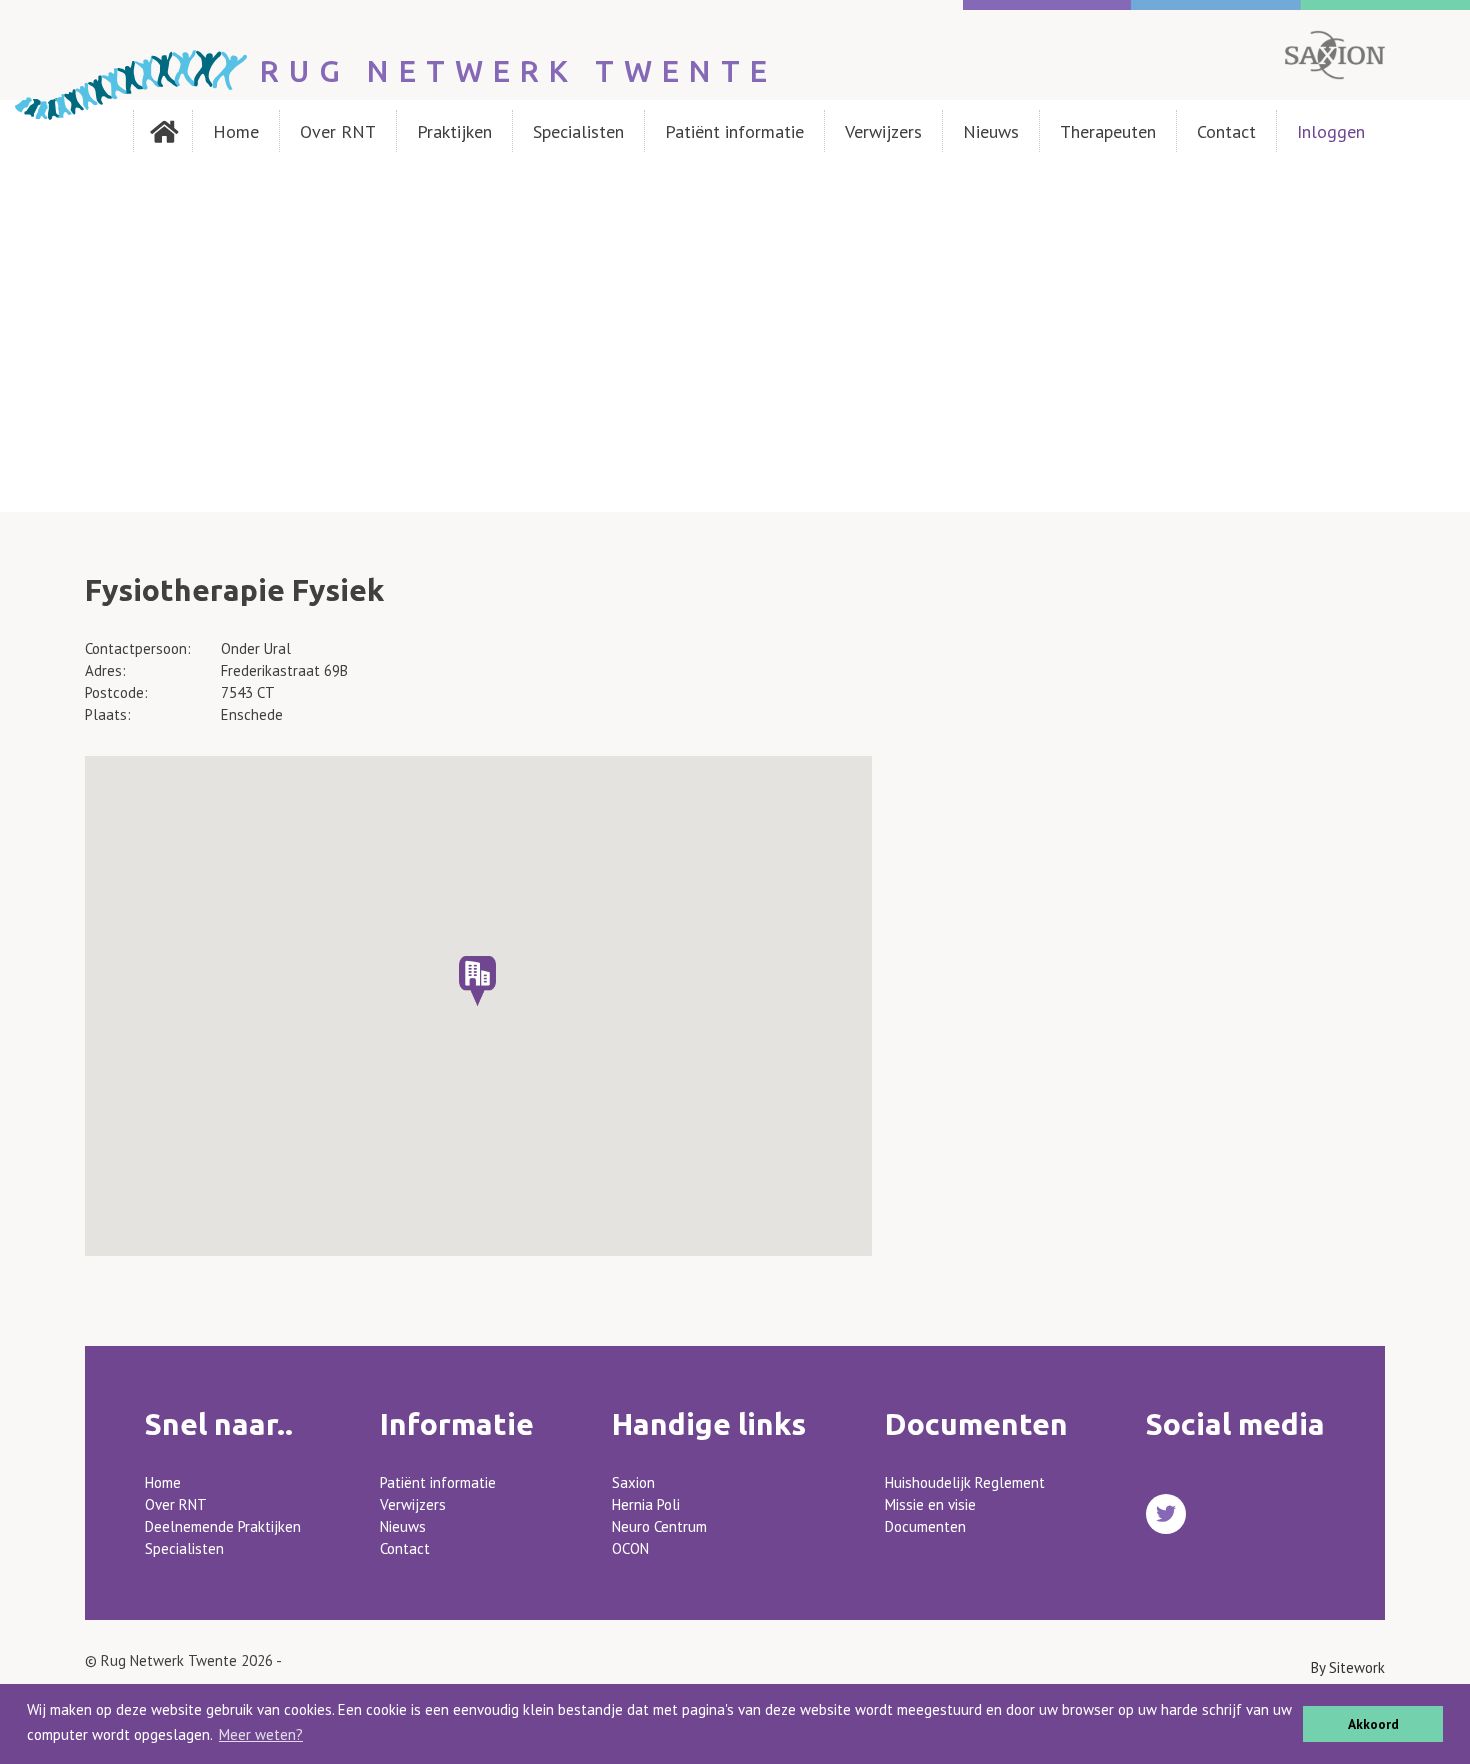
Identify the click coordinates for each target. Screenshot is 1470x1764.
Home (236, 131)
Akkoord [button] (1373, 1724)
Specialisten (578, 131)
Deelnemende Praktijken (223, 1526)
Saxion (633, 1482)
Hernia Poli (646, 1504)
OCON (630, 1548)
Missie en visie (930, 1504)
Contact (1226, 131)
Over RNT (338, 131)
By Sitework (1348, 1667)
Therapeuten (1108, 131)
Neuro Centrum (659, 1526)
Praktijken (454, 131)
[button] (477, 981)
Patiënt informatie (734, 131)
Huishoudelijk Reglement (965, 1482)
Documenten (925, 1526)
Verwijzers (883, 131)
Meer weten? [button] (261, 1734)
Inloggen (1331, 131)
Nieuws (991, 131)
